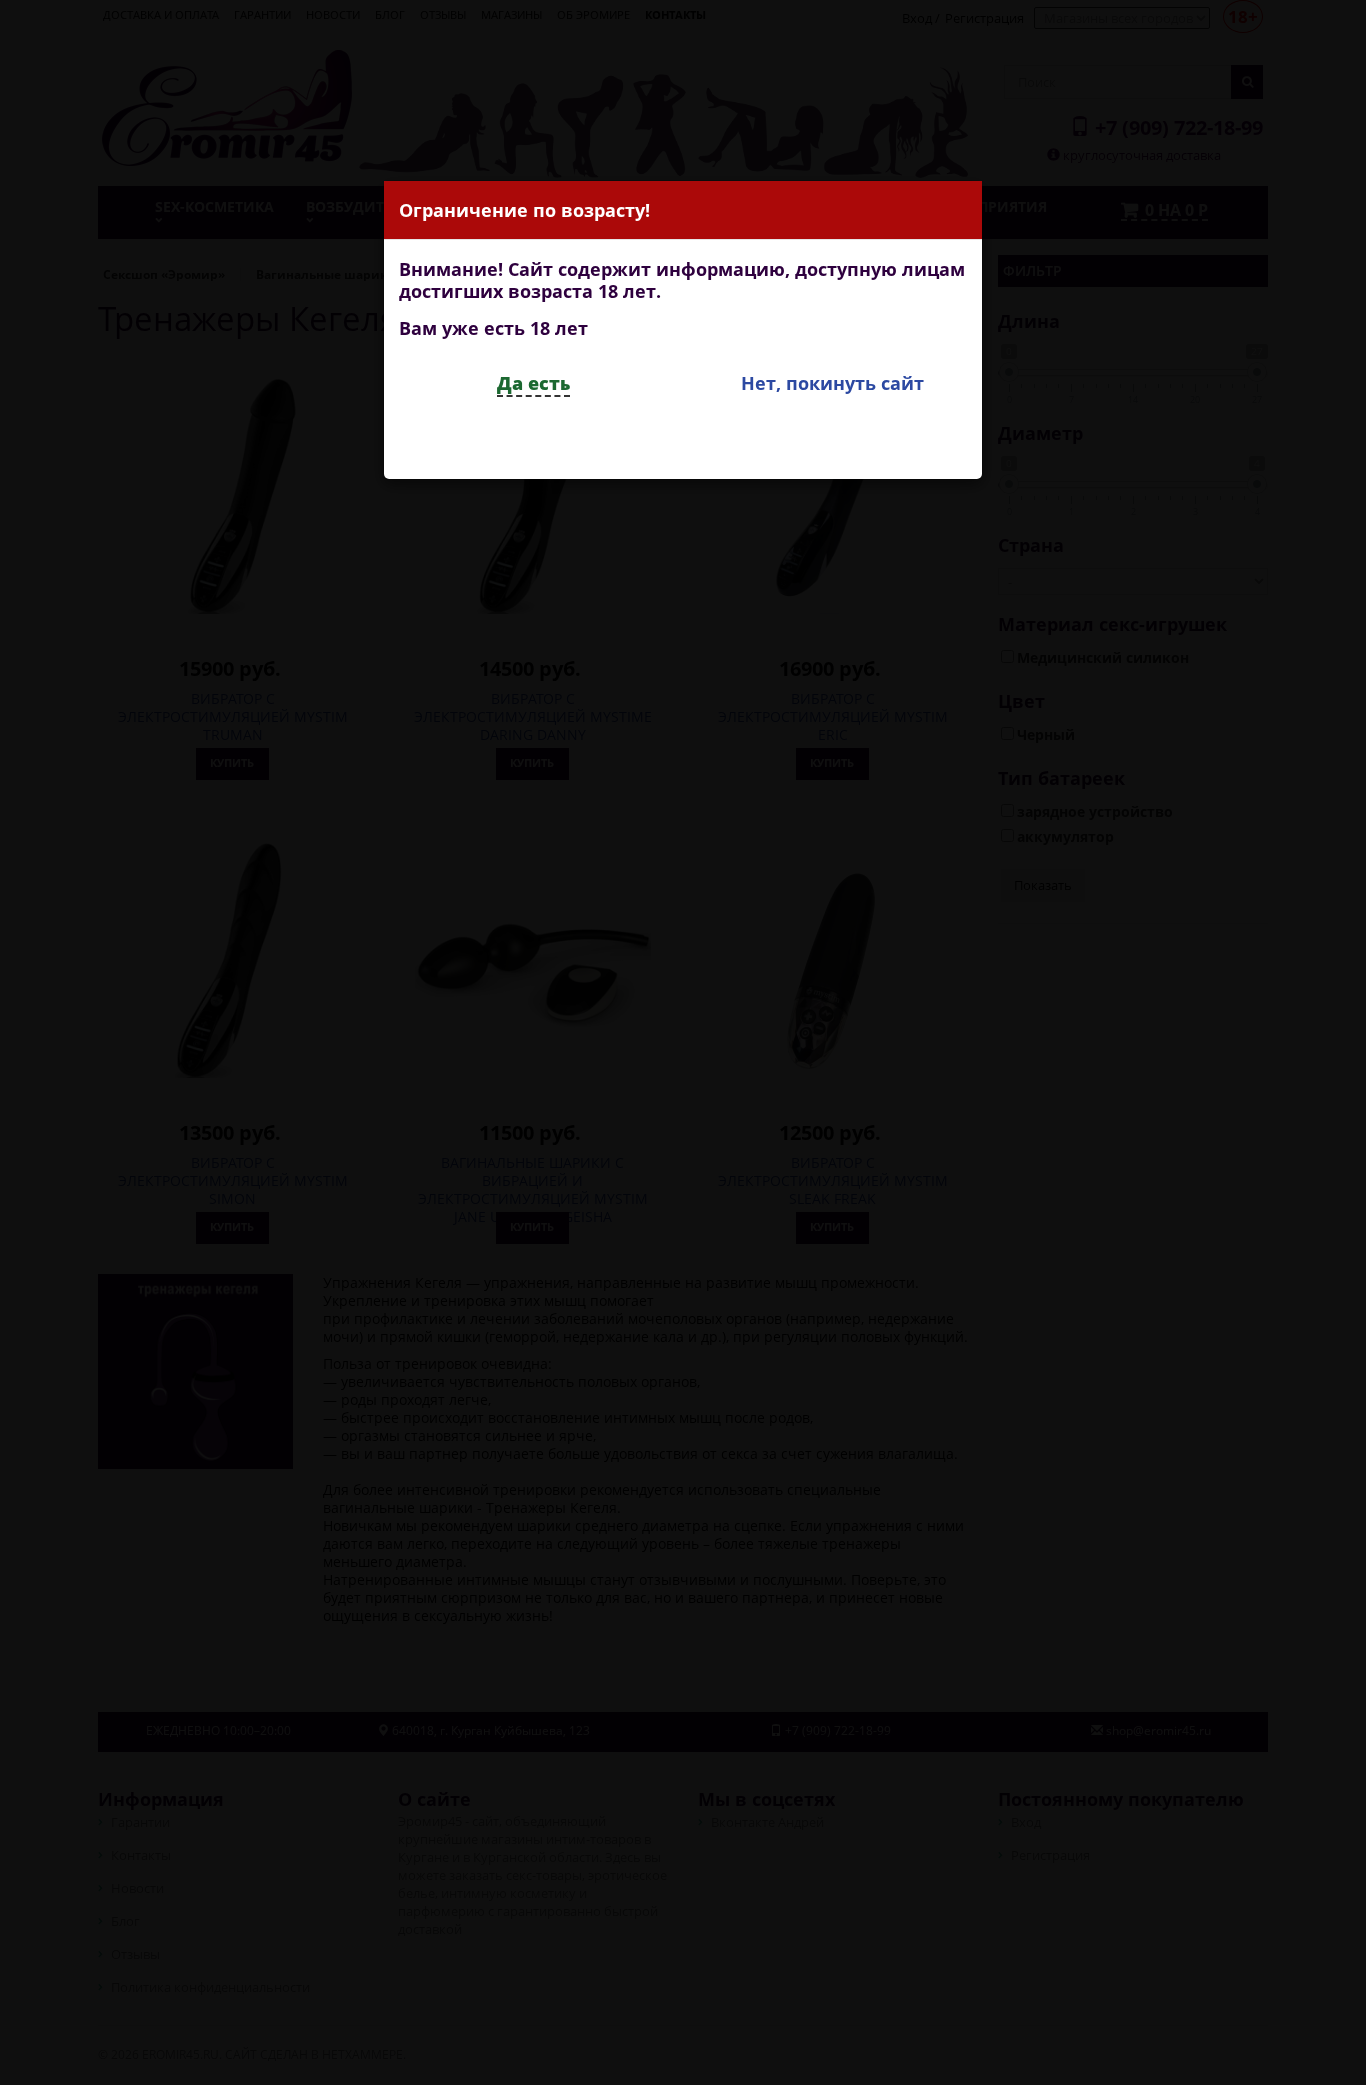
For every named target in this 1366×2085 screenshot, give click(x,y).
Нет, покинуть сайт (832, 383)
